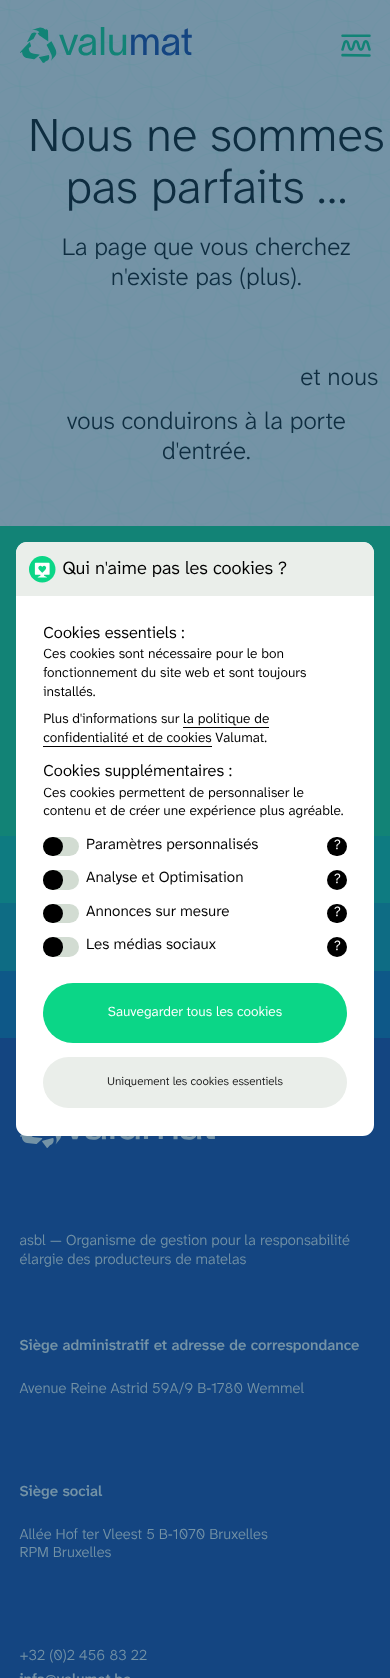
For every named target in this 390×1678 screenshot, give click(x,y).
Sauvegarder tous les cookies (195, 1013)
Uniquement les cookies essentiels (195, 1082)
